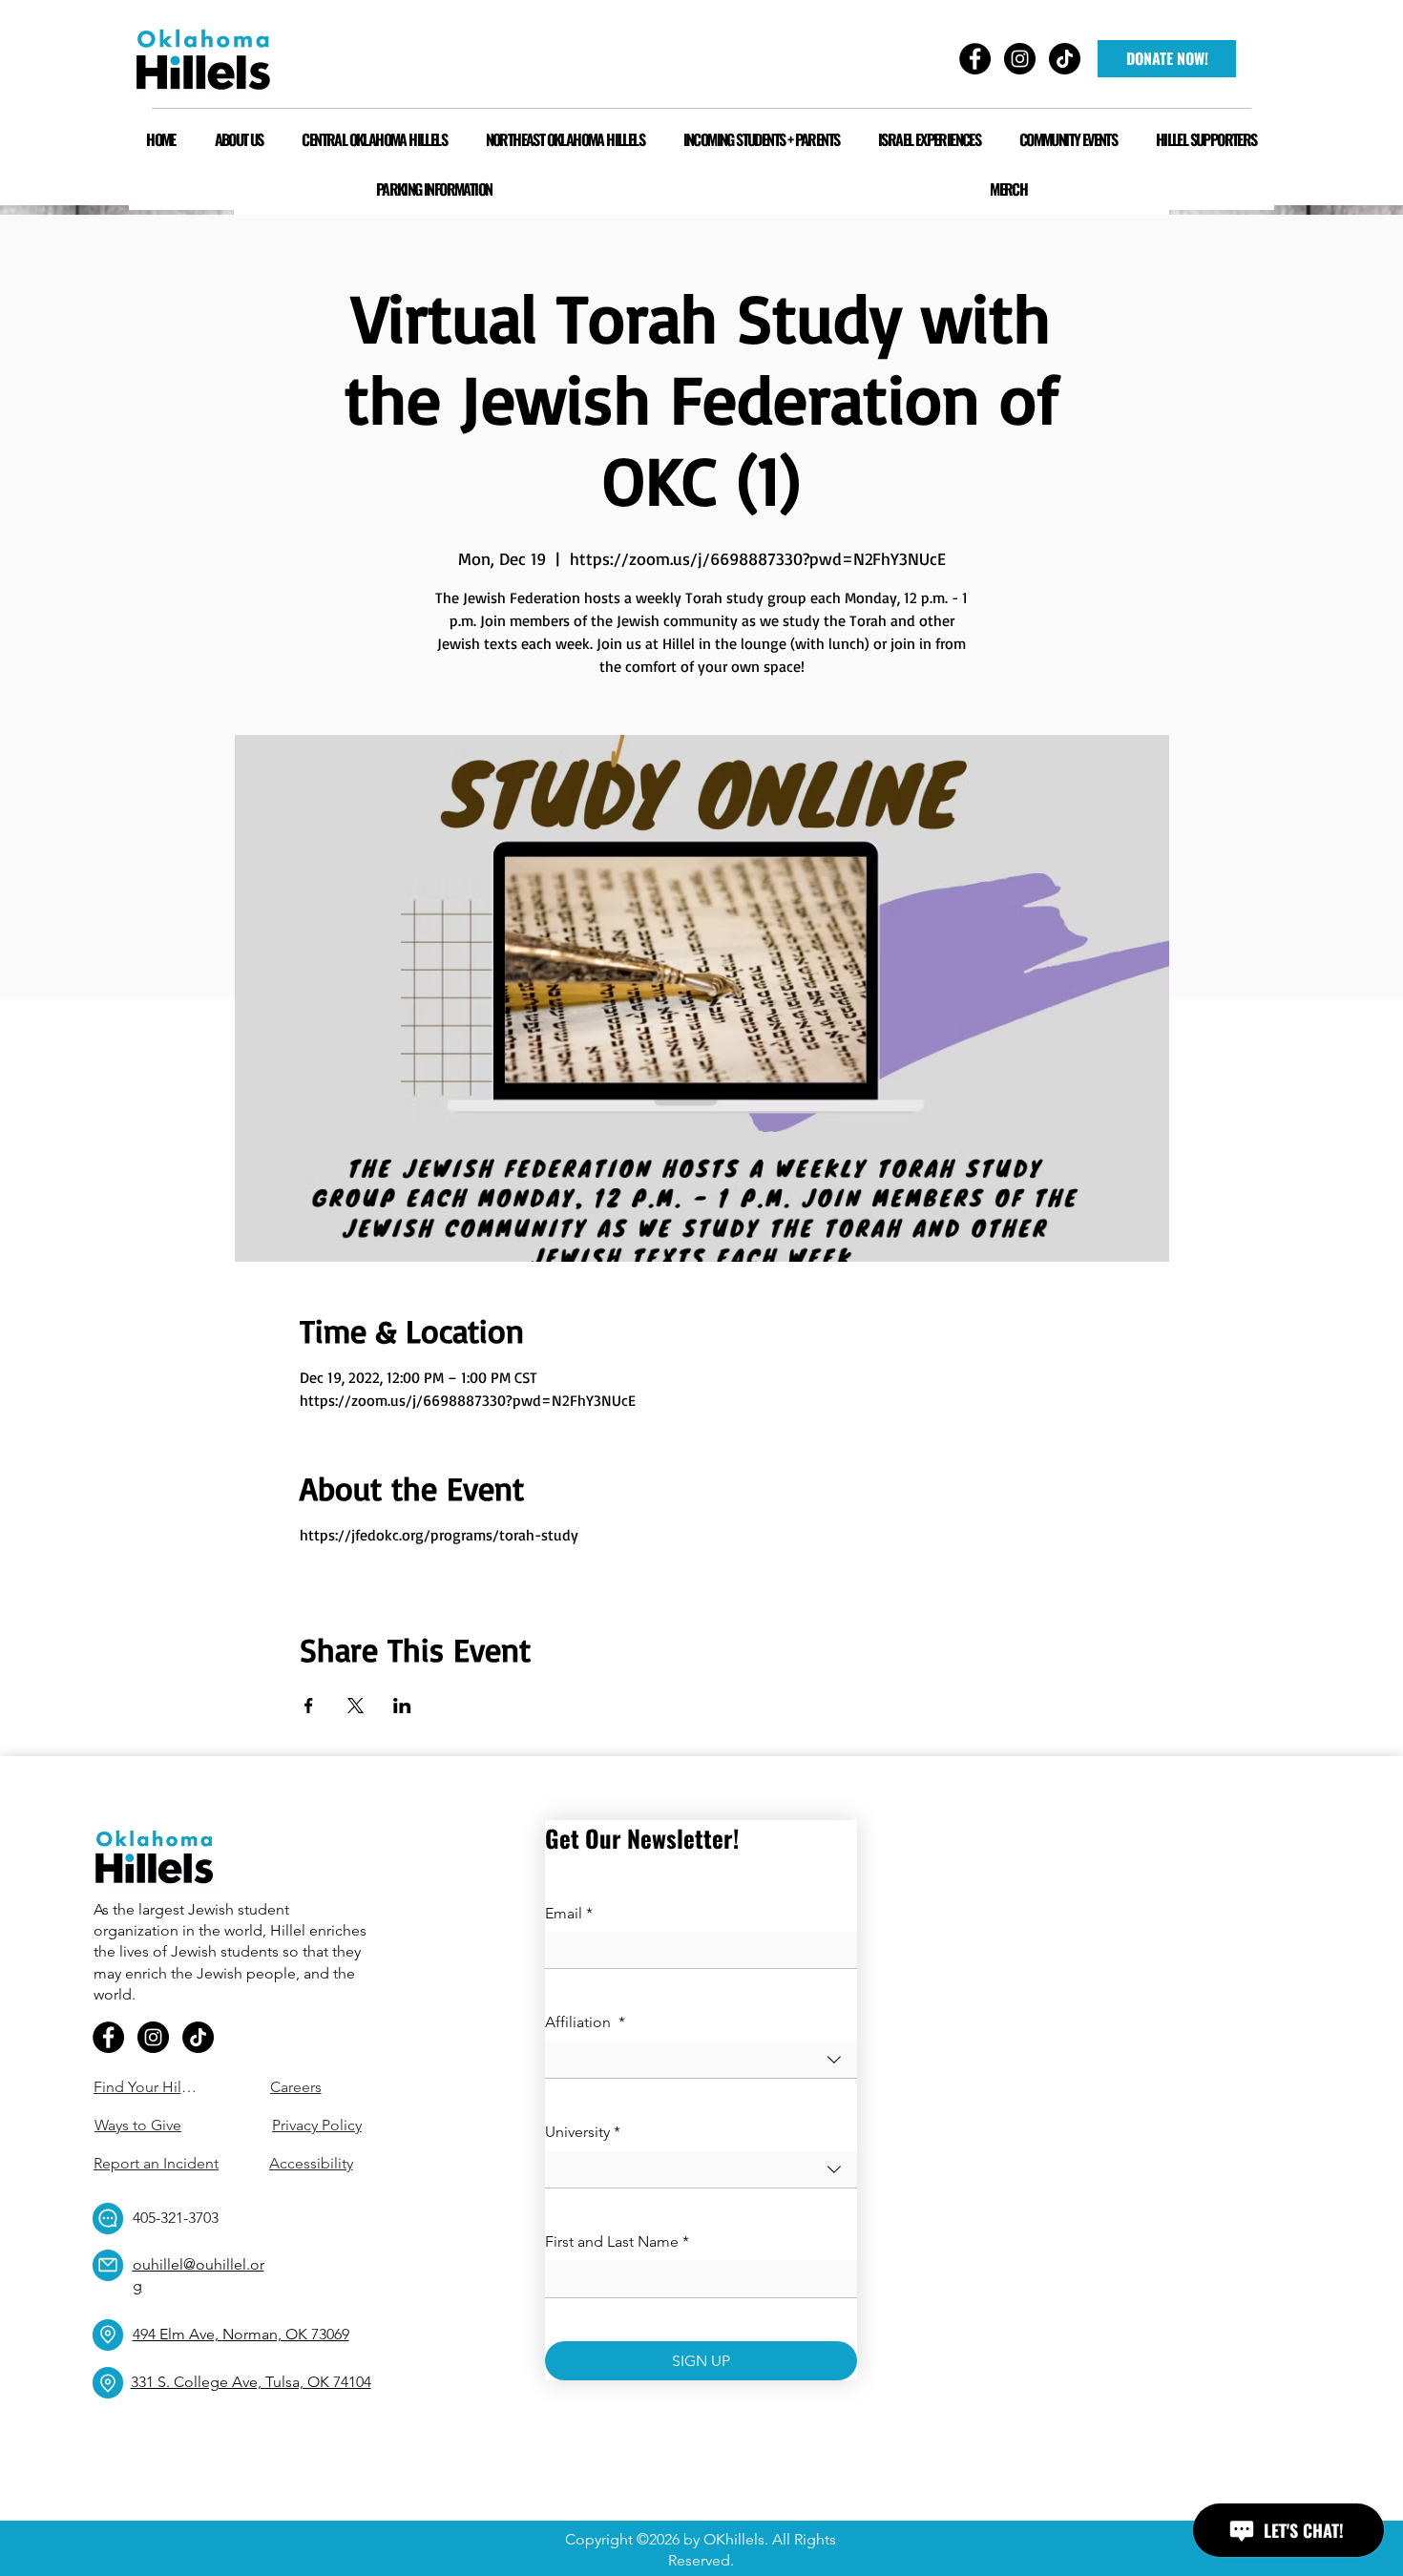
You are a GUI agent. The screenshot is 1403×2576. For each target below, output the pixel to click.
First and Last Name (617, 2241)
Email (569, 1913)
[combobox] (701, 2060)
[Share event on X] (356, 1706)
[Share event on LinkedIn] (402, 1706)
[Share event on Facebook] (309, 1706)
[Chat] (108, 2219)
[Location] (108, 2335)
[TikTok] (198, 2037)
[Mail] (108, 2265)
